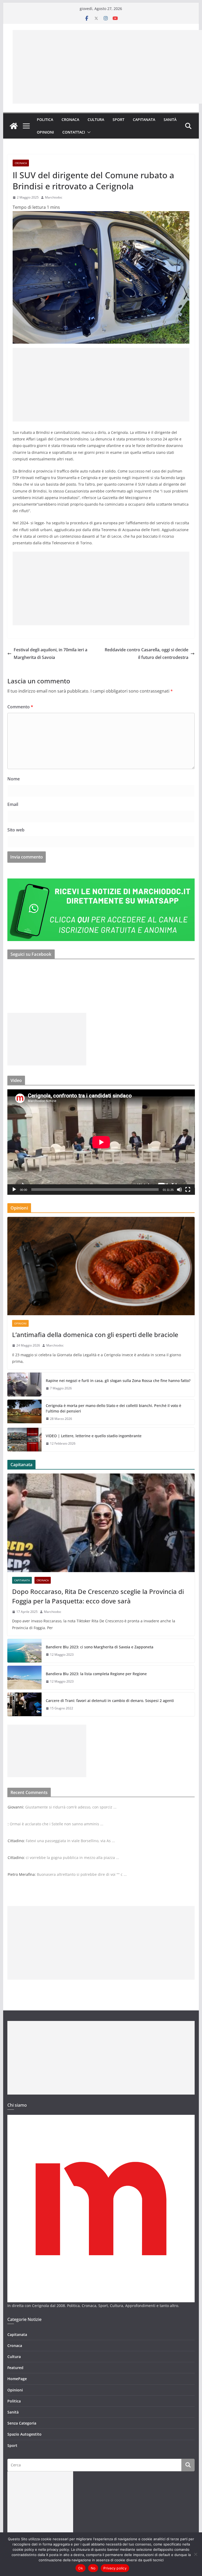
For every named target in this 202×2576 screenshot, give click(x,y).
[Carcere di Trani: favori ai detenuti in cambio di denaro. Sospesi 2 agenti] (24, 1704)
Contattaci (74, 132)
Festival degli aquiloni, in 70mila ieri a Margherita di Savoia (50, 654)
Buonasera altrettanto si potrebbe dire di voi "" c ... (82, 1874)
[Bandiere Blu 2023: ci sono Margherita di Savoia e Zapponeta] (24, 1651)
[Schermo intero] (188, 1190)
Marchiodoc (54, 197)
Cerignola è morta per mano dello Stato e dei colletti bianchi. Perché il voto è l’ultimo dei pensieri (113, 1408)
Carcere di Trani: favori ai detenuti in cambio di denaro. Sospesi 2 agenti (110, 1701)
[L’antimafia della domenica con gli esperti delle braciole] (101, 1266)
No (93, 2568)
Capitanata (144, 120)
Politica (45, 120)
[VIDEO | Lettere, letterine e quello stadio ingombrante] (24, 1440)
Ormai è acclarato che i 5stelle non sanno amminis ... (57, 1824)
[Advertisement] (107, 67)
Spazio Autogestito (24, 2434)
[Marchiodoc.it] (14, 126)
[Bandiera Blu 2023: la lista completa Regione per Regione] (24, 1678)
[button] (88, 132)
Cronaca (70, 120)
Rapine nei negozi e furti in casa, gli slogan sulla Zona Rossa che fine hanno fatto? (118, 1381)
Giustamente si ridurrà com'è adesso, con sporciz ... (71, 1807)
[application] (101, 1142)
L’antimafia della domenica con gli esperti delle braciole (95, 1335)
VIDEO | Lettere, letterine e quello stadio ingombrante (94, 1436)
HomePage (17, 2379)
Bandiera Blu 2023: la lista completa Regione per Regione (96, 1674)
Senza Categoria (22, 2423)
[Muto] (179, 1190)
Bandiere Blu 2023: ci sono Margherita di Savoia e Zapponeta (100, 1647)
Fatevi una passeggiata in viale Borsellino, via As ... (70, 1841)
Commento (20, 707)
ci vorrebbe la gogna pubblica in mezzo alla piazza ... (72, 1858)
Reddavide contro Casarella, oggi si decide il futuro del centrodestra (147, 654)
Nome (14, 779)
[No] (195, 2554)
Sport (118, 120)
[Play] (14, 1190)
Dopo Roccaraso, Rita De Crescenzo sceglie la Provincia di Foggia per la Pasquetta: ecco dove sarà (98, 1596)
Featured (15, 2368)
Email (13, 804)
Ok (80, 2568)
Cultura (96, 120)
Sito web (16, 830)
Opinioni (45, 132)
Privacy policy (115, 2568)
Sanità (170, 120)
